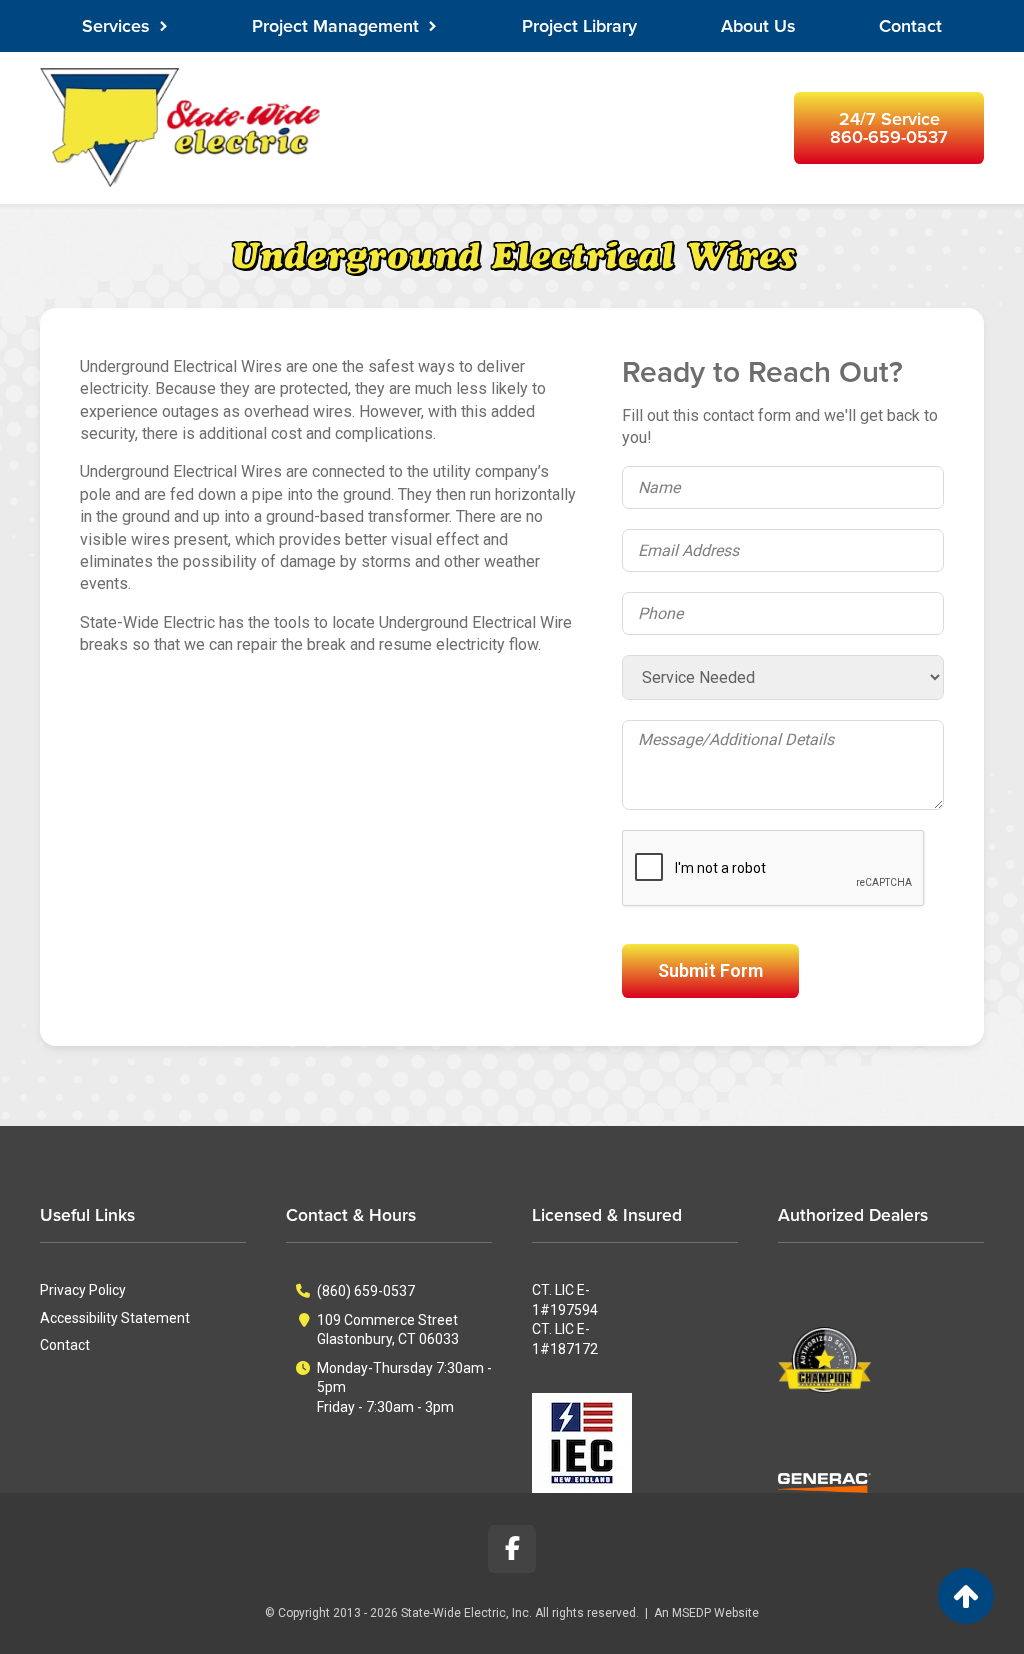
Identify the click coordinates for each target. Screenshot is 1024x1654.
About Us (758, 26)
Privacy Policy (83, 1290)
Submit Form (710, 970)
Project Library (579, 26)
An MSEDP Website (706, 1613)
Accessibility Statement (115, 1318)
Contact (910, 26)
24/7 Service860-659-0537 (889, 128)
